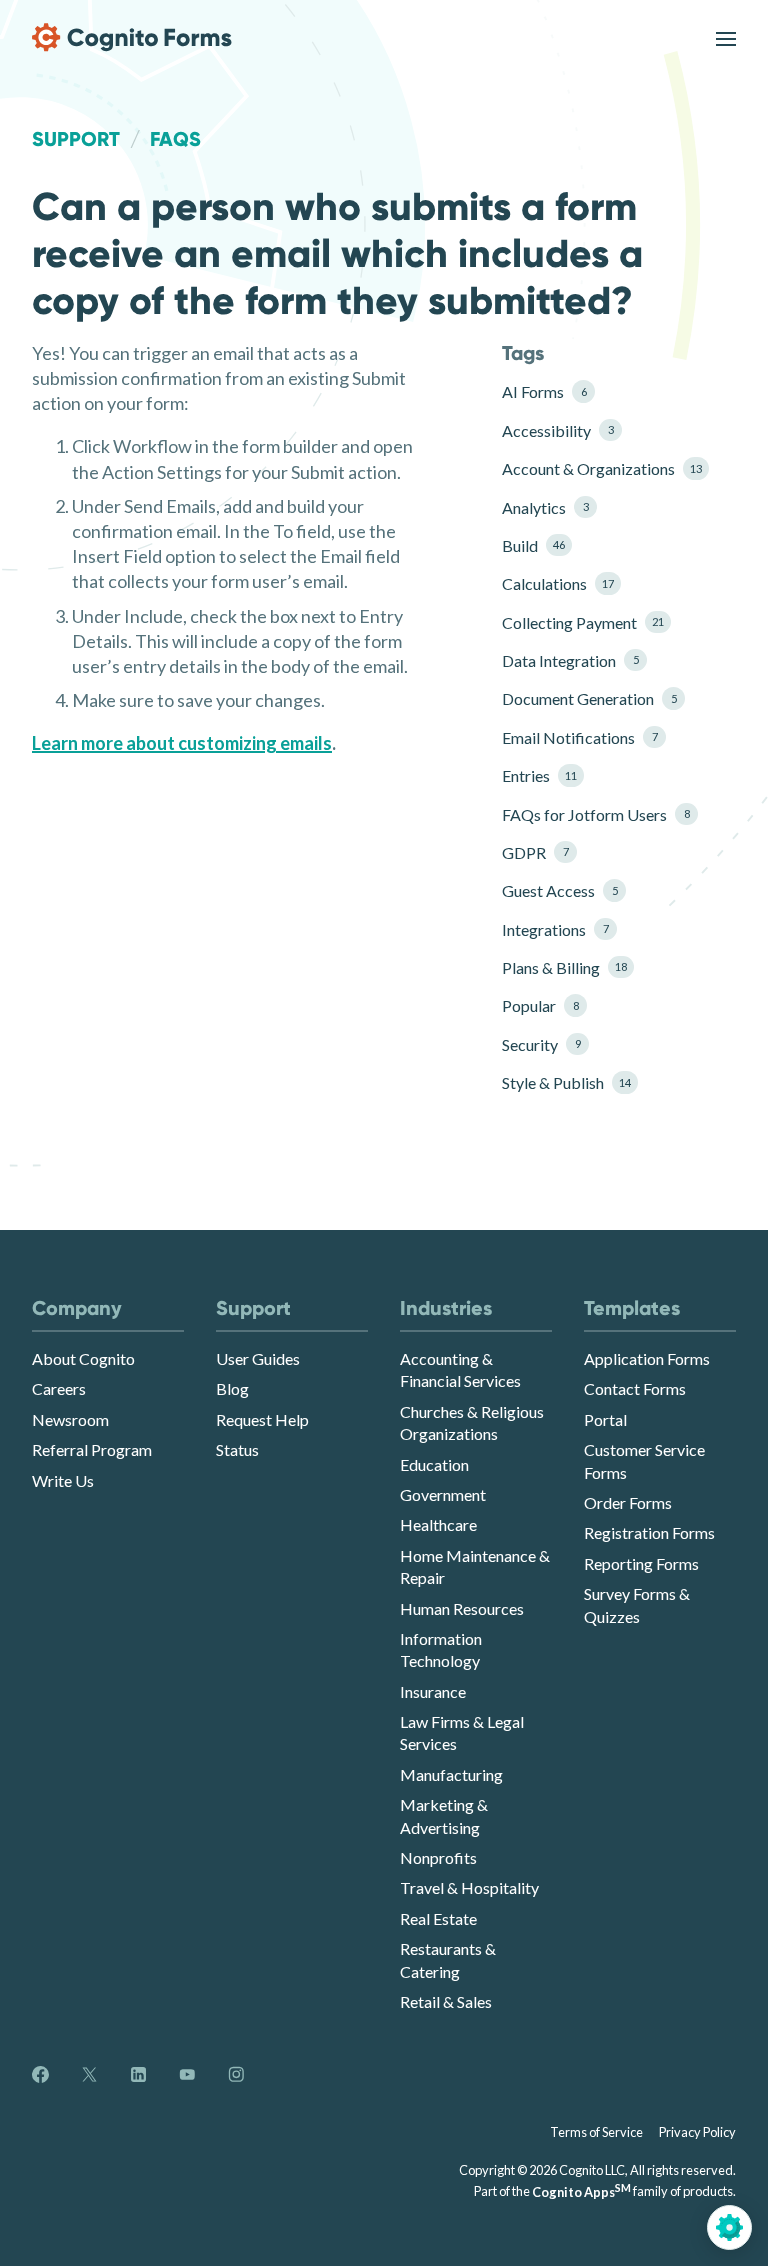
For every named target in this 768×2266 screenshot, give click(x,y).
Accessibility (557, 430)
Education (434, 1464)
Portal (605, 1419)
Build (533, 545)
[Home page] (132, 37)
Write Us (63, 1480)
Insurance (433, 1691)
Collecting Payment (583, 622)
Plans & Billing (564, 967)
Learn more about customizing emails (182, 743)
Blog (232, 1388)
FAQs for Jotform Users (595, 814)
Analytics (545, 507)
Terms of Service (596, 2132)
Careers (59, 1388)
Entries (539, 775)
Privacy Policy (697, 2132)
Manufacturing (451, 1774)
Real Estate (438, 1918)
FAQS (175, 139)
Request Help (262, 1419)
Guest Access (559, 890)
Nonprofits (438, 1857)
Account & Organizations (595, 468)
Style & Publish (566, 1082)
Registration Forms (649, 1532)
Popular (540, 1005)
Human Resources (462, 1608)
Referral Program (92, 1449)
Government (443, 1494)
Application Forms (647, 1358)
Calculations (558, 583)
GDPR (535, 852)
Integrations (555, 929)
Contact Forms (635, 1388)
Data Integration (570, 660)
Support (76, 139)
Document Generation (589, 698)
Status (237, 1449)
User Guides (258, 1358)
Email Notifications (579, 737)
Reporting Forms (641, 1563)
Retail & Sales (446, 2001)
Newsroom (70, 1419)
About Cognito (83, 1358)
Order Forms (628, 1502)
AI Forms (544, 391)
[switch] (726, 37)
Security (541, 1044)
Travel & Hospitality (469, 1887)
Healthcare (438, 1524)
